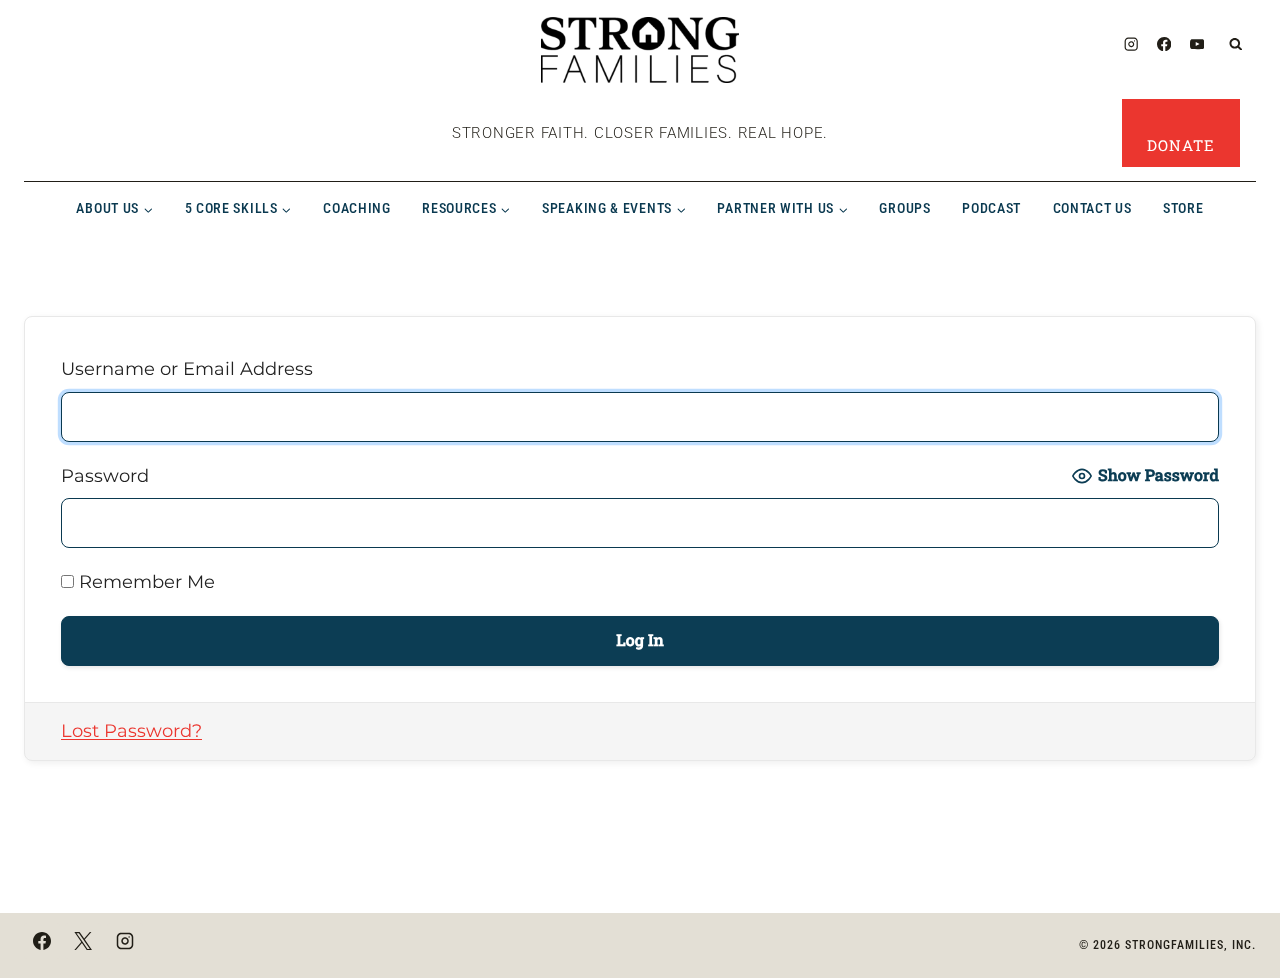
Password (105, 476)
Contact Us (1092, 208)
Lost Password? (131, 731)
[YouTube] (1197, 44)
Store (1183, 208)
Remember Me (144, 582)
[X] (83, 941)
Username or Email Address (187, 369)
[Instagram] (1130, 44)
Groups (904, 208)
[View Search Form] (1236, 44)
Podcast (991, 208)
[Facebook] (1164, 44)
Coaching (357, 208)
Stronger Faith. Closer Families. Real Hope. (640, 133)
